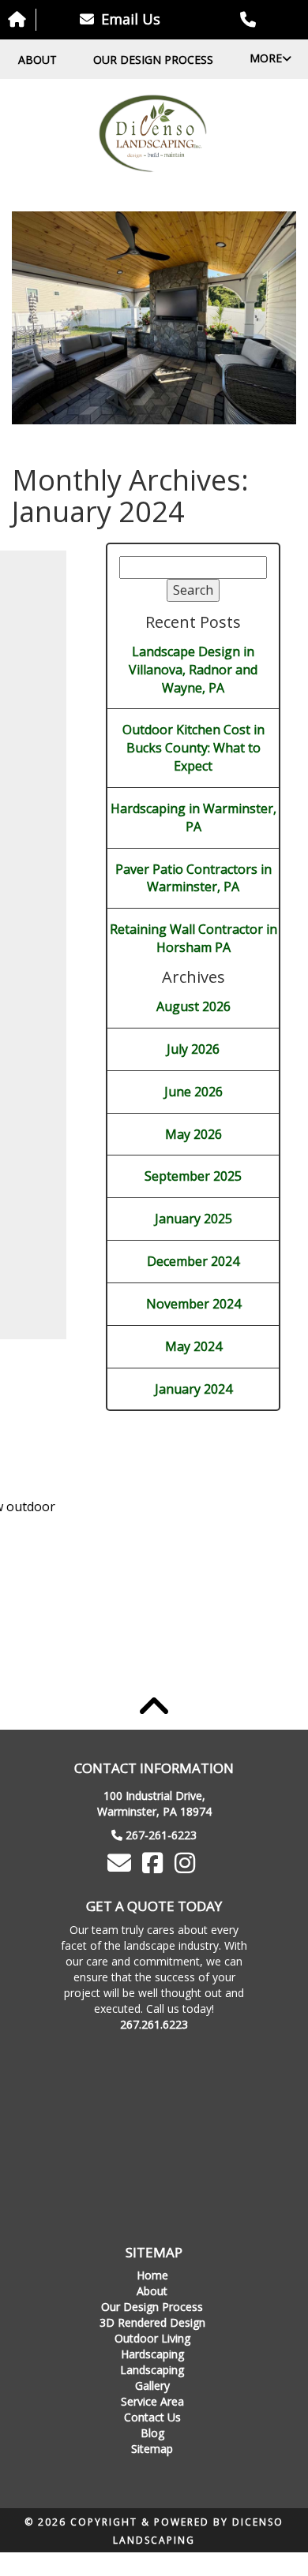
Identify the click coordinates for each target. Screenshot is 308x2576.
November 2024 (193, 1304)
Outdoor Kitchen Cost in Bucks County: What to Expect (193, 748)
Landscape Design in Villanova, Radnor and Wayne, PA (193, 670)
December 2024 (193, 1261)
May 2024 (193, 1346)
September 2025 (193, 1176)
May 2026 (193, 1134)
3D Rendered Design (152, 2322)
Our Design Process (153, 60)
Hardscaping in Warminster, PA (193, 818)
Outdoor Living (152, 2338)
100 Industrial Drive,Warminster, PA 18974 (154, 1803)
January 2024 (193, 1389)
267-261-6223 (161, 1835)
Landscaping (152, 2370)
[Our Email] (122, 1867)
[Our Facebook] (154, 1867)
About (38, 60)
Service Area (152, 2401)
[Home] (154, 134)
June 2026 (193, 1092)
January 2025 (193, 1219)
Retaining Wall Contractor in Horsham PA (193, 938)
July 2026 (193, 1049)
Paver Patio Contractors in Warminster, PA (193, 878)
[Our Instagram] (187, 1867)
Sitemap (152, 2449)
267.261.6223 (154, 2024)
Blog (152, 2433)
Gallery (152, 2386)
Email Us (129, 19)
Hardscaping (152, 2354)
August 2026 (193, 1006)
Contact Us (152, 2417)
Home (152, 2275)
